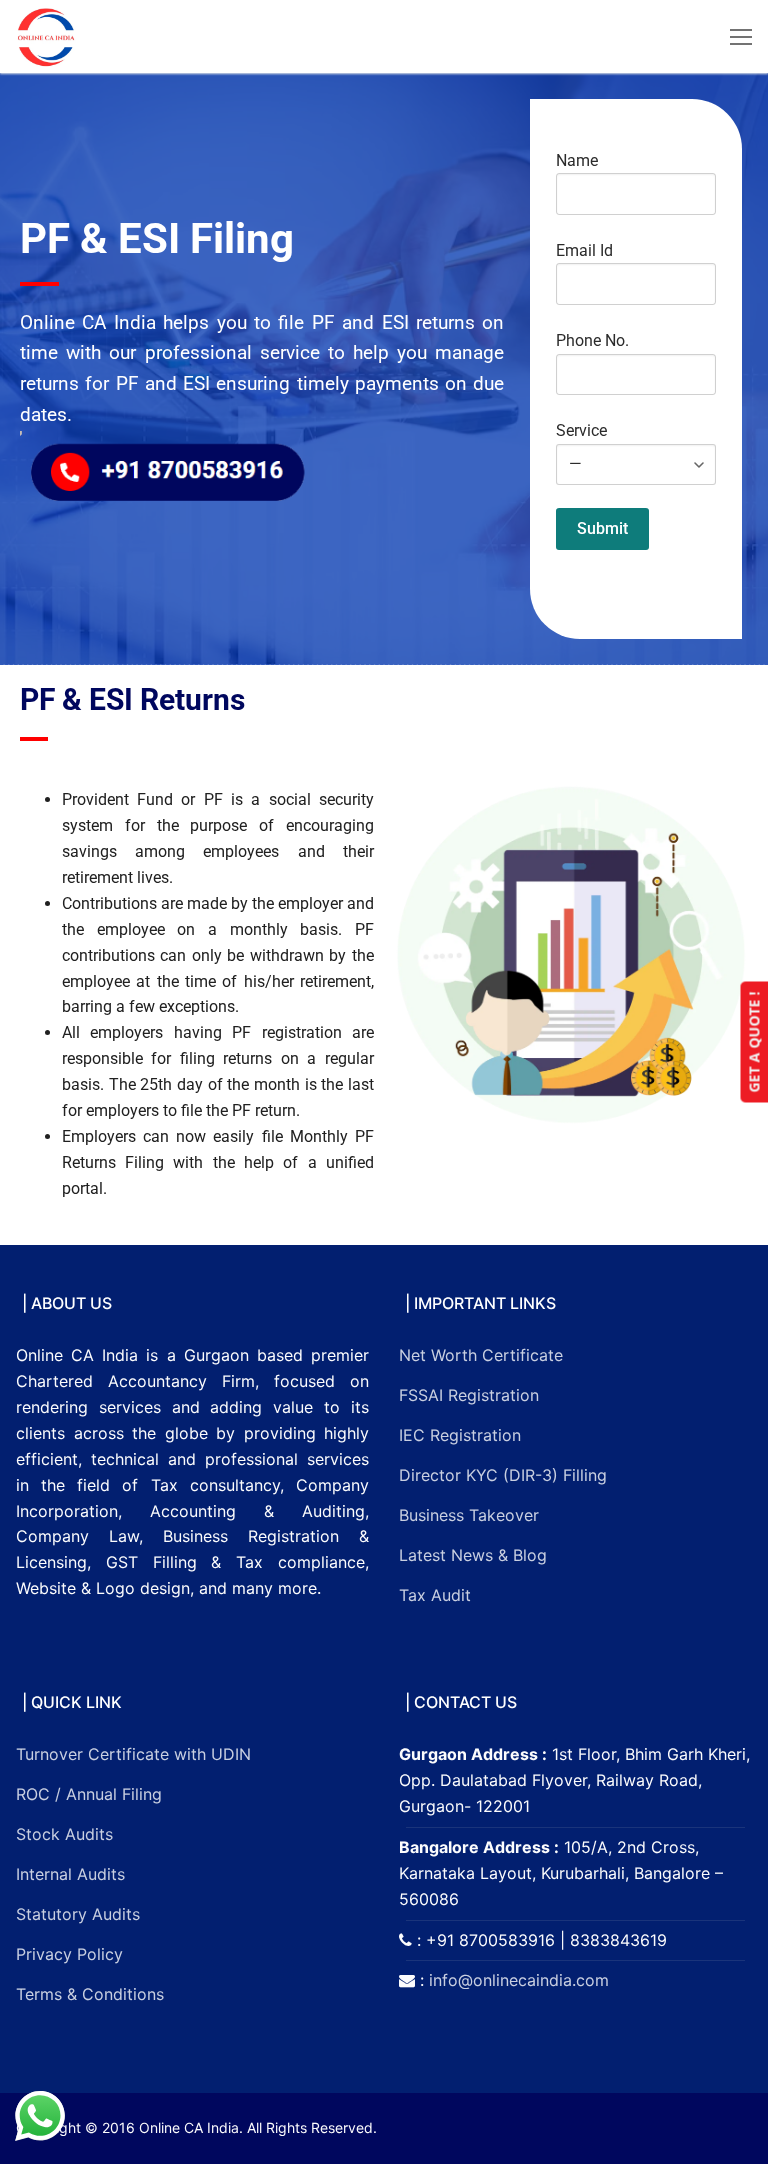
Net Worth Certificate (481, 1355)
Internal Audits (70, 1874)
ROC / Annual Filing (89, 1794)
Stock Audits (64, 1834)
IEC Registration (460, 1435)
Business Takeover (469, 1515)
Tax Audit (435, 1595)
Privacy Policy (69, 1954)
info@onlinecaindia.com (519, 1980)
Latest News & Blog (473, 1555)
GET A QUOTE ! (753, 1041)
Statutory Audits (78, 1914)
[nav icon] (741, 37)
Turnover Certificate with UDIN (133, 1754)
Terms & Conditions (90, 1994)
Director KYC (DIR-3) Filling (503, 1475)
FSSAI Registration (469, 1395)
